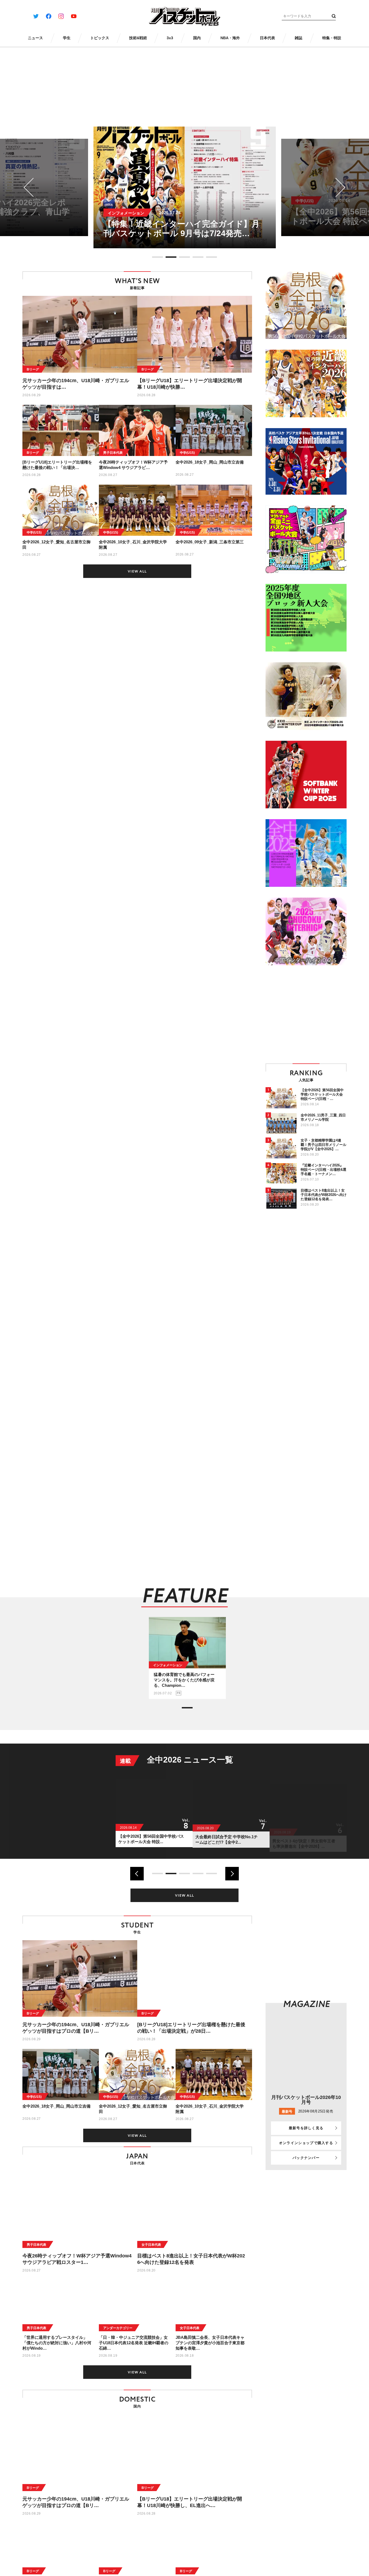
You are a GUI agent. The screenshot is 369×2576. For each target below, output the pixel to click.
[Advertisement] (311, 1014)
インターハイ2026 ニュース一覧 (207, 1760)
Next (336, 188)
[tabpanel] (185, 187)
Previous (33, 188)
